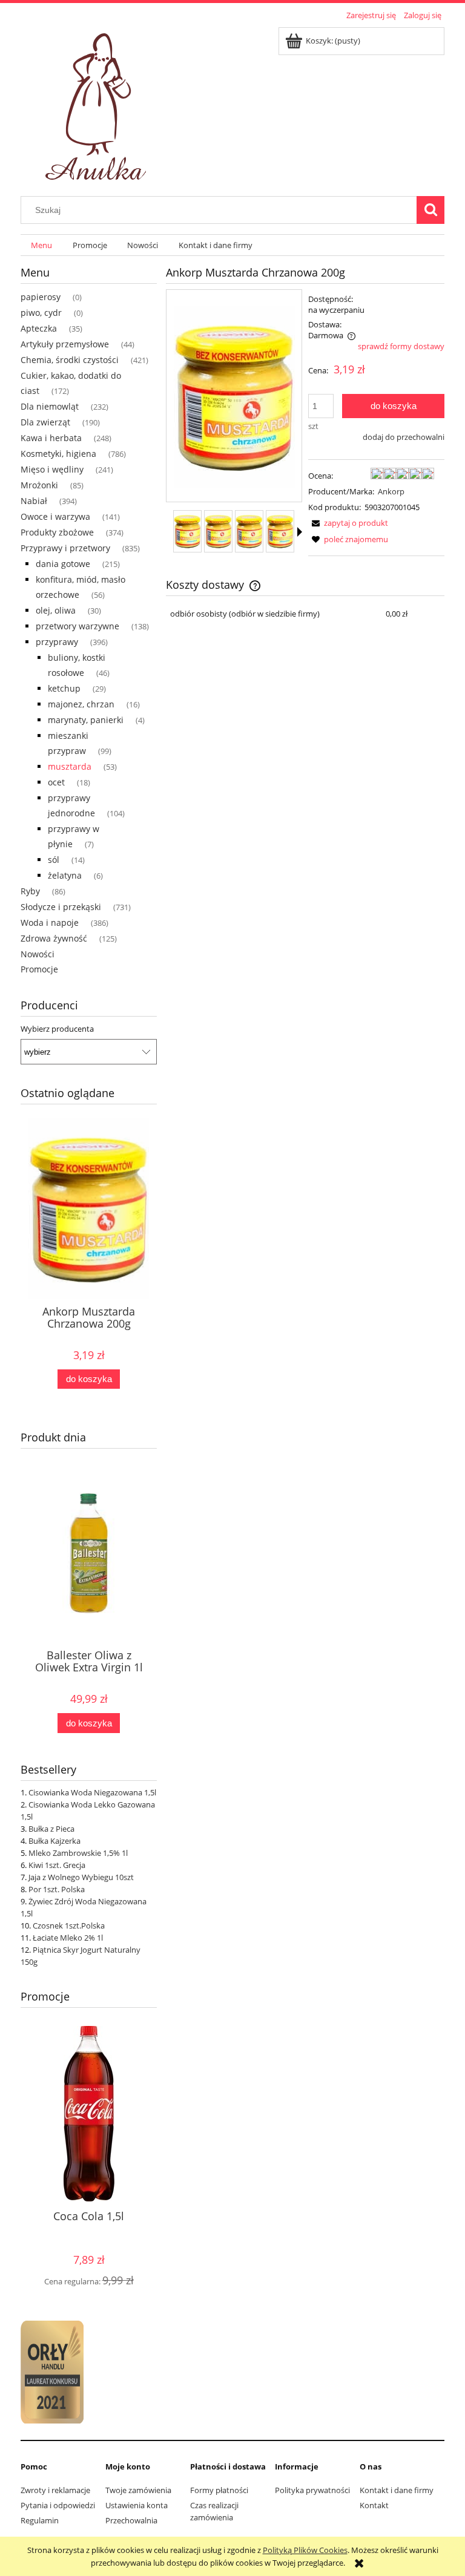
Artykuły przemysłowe (65, 344)
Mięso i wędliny (52, 469)
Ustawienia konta (137, 2505)
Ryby (30, 891)
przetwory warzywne (77, 626)
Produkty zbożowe (57, 532)
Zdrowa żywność (54, 938)
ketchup (64, 688)
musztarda (70, 766)
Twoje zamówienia (138, 2490)
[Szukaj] (430, 210)
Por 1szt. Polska (57, 1889)
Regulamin (40, 2520)
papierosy (41, 297)
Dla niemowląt (50, 406)
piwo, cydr (41, 313)
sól (54, 860)
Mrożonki (39, 485)
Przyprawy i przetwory (65, 548)
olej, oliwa (56, 610)
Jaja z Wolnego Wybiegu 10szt (81, 1877)
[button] (300, 532)
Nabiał (34, 501)
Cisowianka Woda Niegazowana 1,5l (92, 1792)
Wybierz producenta (57, 1029)
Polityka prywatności (312, 2490)
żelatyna (65, 875)
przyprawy (57, 642)
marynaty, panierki (86, 720)
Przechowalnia (131, 2520)
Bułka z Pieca (51, 1829)
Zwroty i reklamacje (55, 2490)
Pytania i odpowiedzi (58, 2505)
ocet (56, 782)
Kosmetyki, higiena (58, 454)
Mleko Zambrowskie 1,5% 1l (78, 1853)
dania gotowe (63, 564)
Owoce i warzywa (55, 516)
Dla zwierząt (45, 422)
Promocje (39, 969)
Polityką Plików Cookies (305, 2550)
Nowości (38, 954)
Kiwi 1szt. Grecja (57, 1865)
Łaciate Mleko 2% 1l (68, 1938)
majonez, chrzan (81, 704)
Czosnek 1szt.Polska (69, 1925)
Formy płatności (219, 2490)
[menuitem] (41, 245)
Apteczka (39, 328)
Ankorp (391, 491)
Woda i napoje (50, 923)
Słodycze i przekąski (61, 907)
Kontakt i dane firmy (397, 2490)
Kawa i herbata (51, 438)
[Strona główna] (98, 103)
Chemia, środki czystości (70, 360)
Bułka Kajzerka (54, 1841)
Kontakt (374, 2505)
